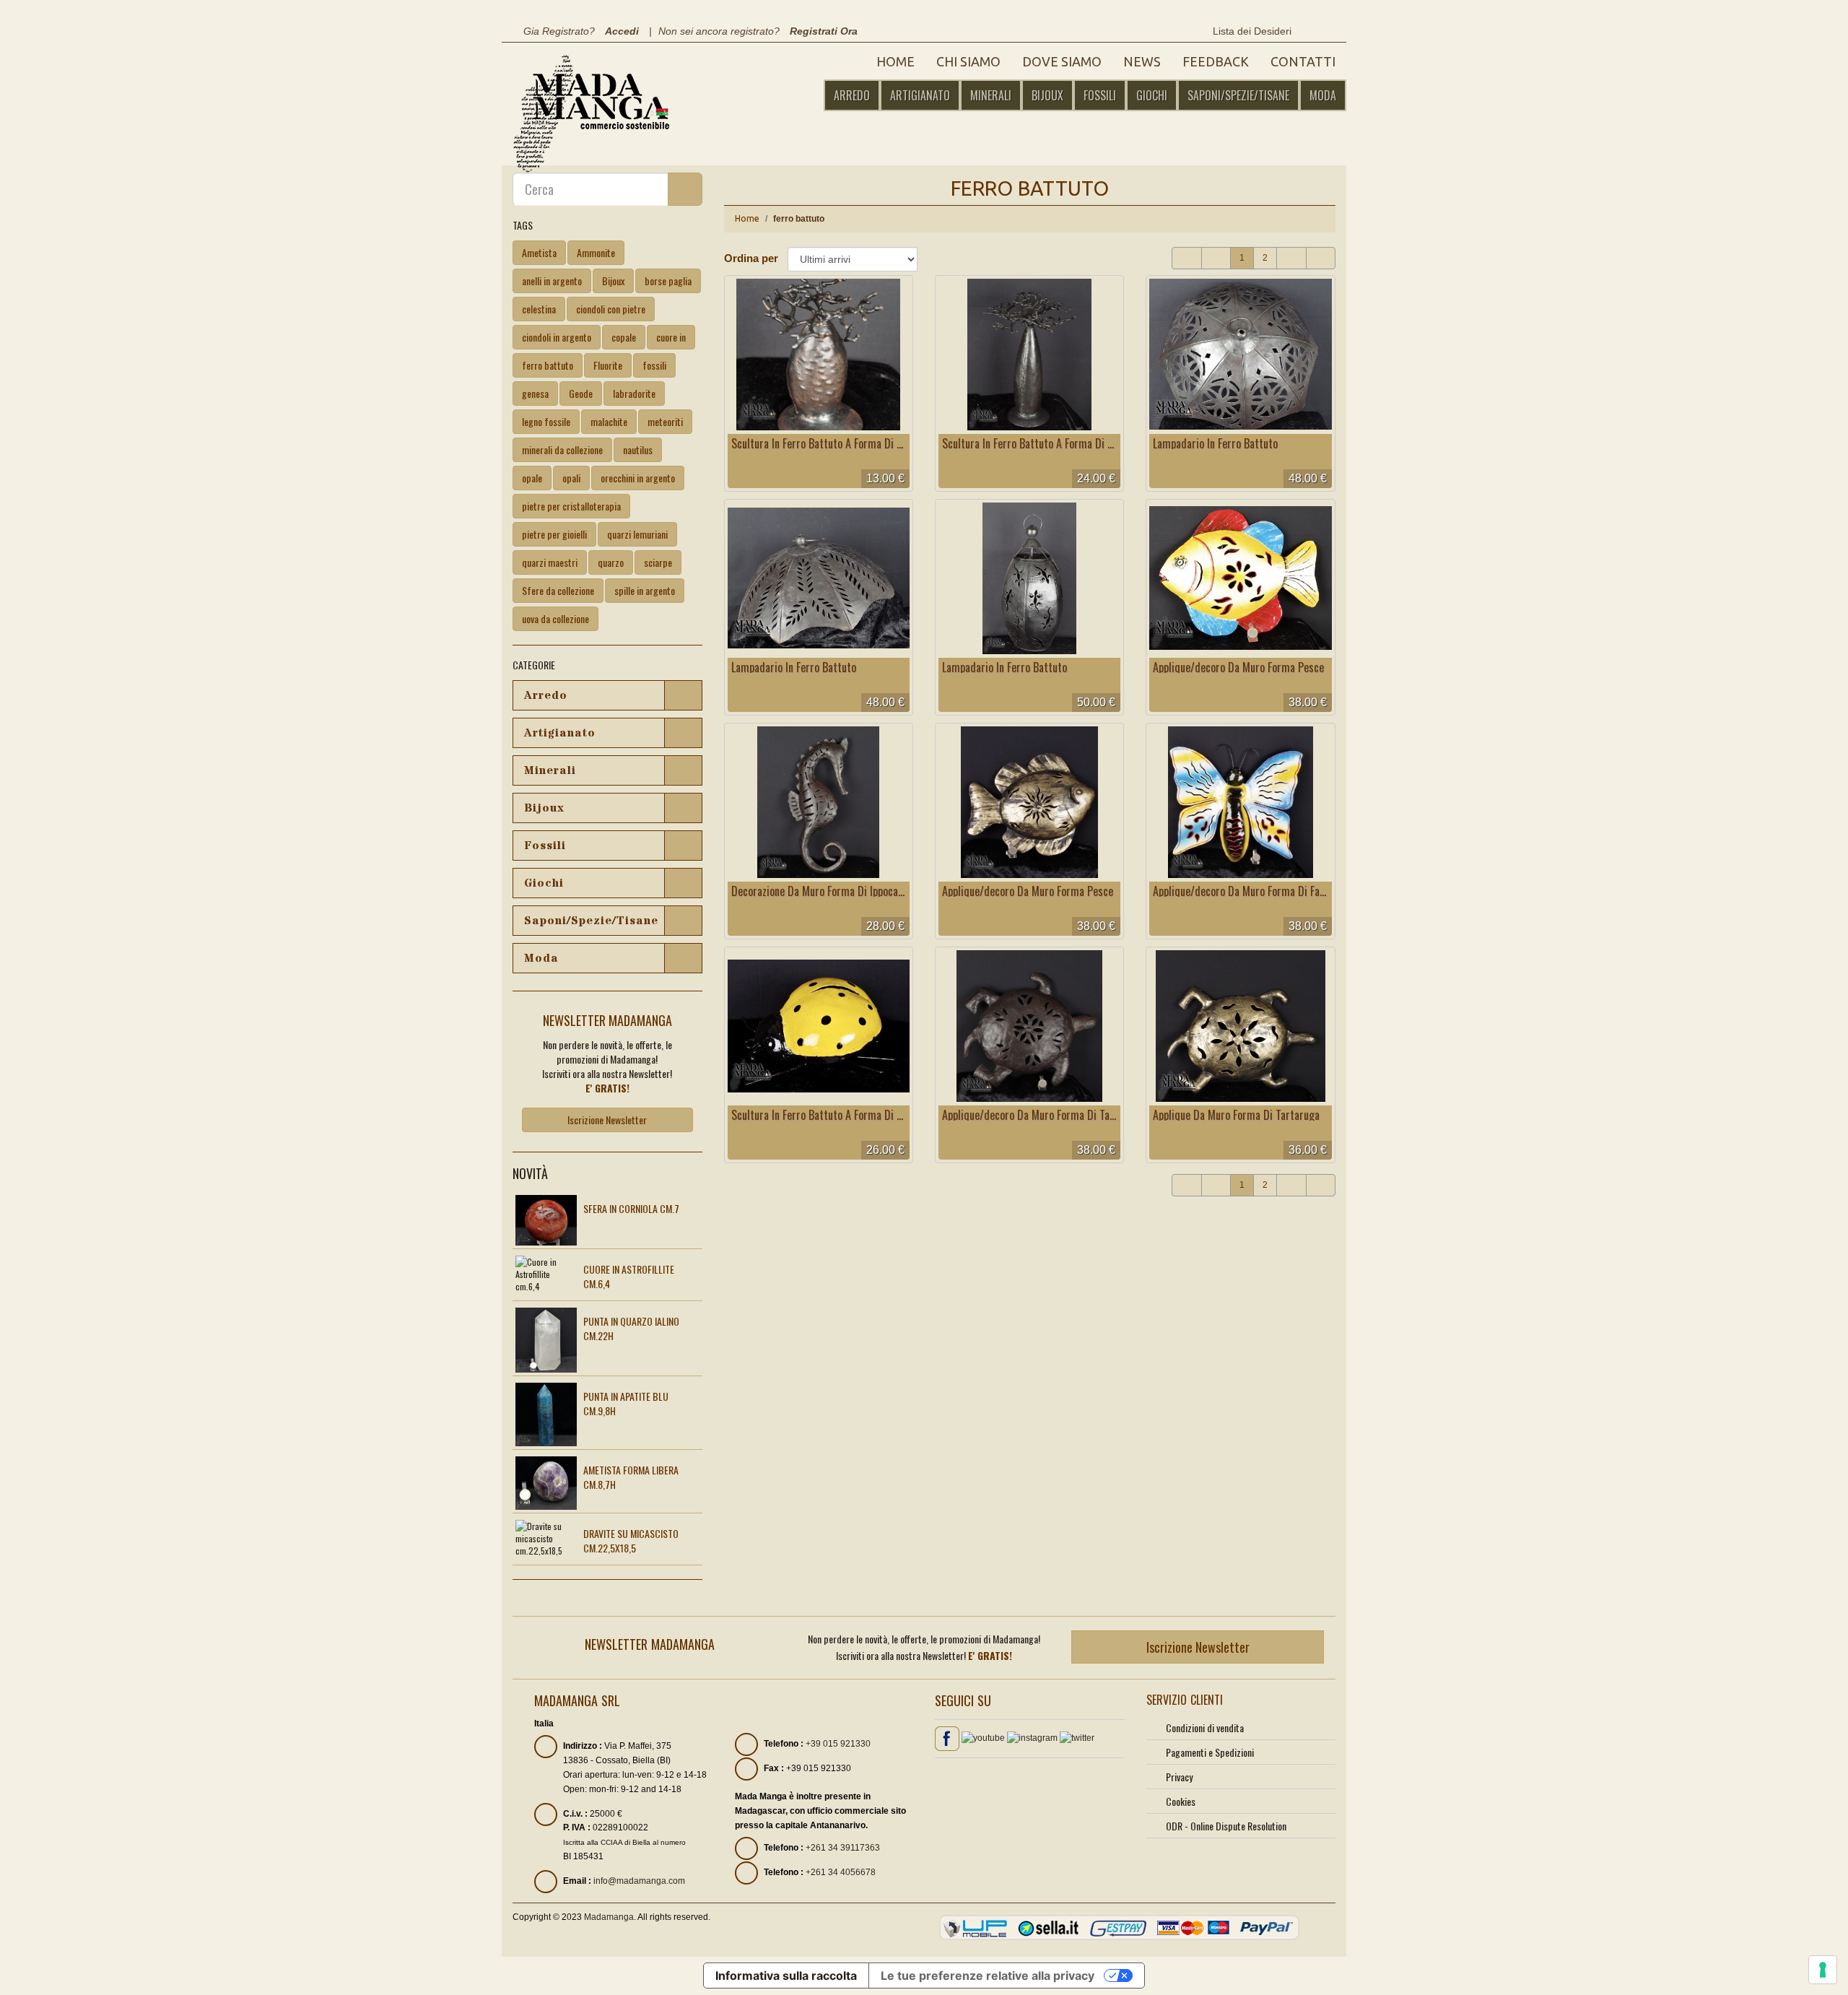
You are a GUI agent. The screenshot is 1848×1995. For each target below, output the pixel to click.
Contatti (1303, 61)
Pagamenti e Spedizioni (1210, 1752)
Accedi (622, 31)
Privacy (1179, 1777)
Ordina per (751, 258)
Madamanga (609, 1917)
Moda (1323, 95)
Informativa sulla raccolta (786, 1976)
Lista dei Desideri (1251, 31)
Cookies (1181, 1801)
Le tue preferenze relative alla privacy (988, 1976)
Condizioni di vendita (1205, 1727)
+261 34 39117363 (843, 1848)
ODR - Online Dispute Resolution (1226, 1826)
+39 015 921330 (838, 1744)
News (1142, 61)
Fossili (1100, 95)
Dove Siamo (1062, 61)
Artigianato (920, 95)
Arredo (852, 95)
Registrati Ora (824, 31)
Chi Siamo (968, 61)
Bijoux (1047, 95)
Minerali (991, 95)
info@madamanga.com (639, 1881)
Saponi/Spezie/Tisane (1238, 95)
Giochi (1152, 95)
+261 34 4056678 (841, 1872)
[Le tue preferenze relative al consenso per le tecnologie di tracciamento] (1823, 1970)
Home (895, 61)
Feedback (1216, 61)
